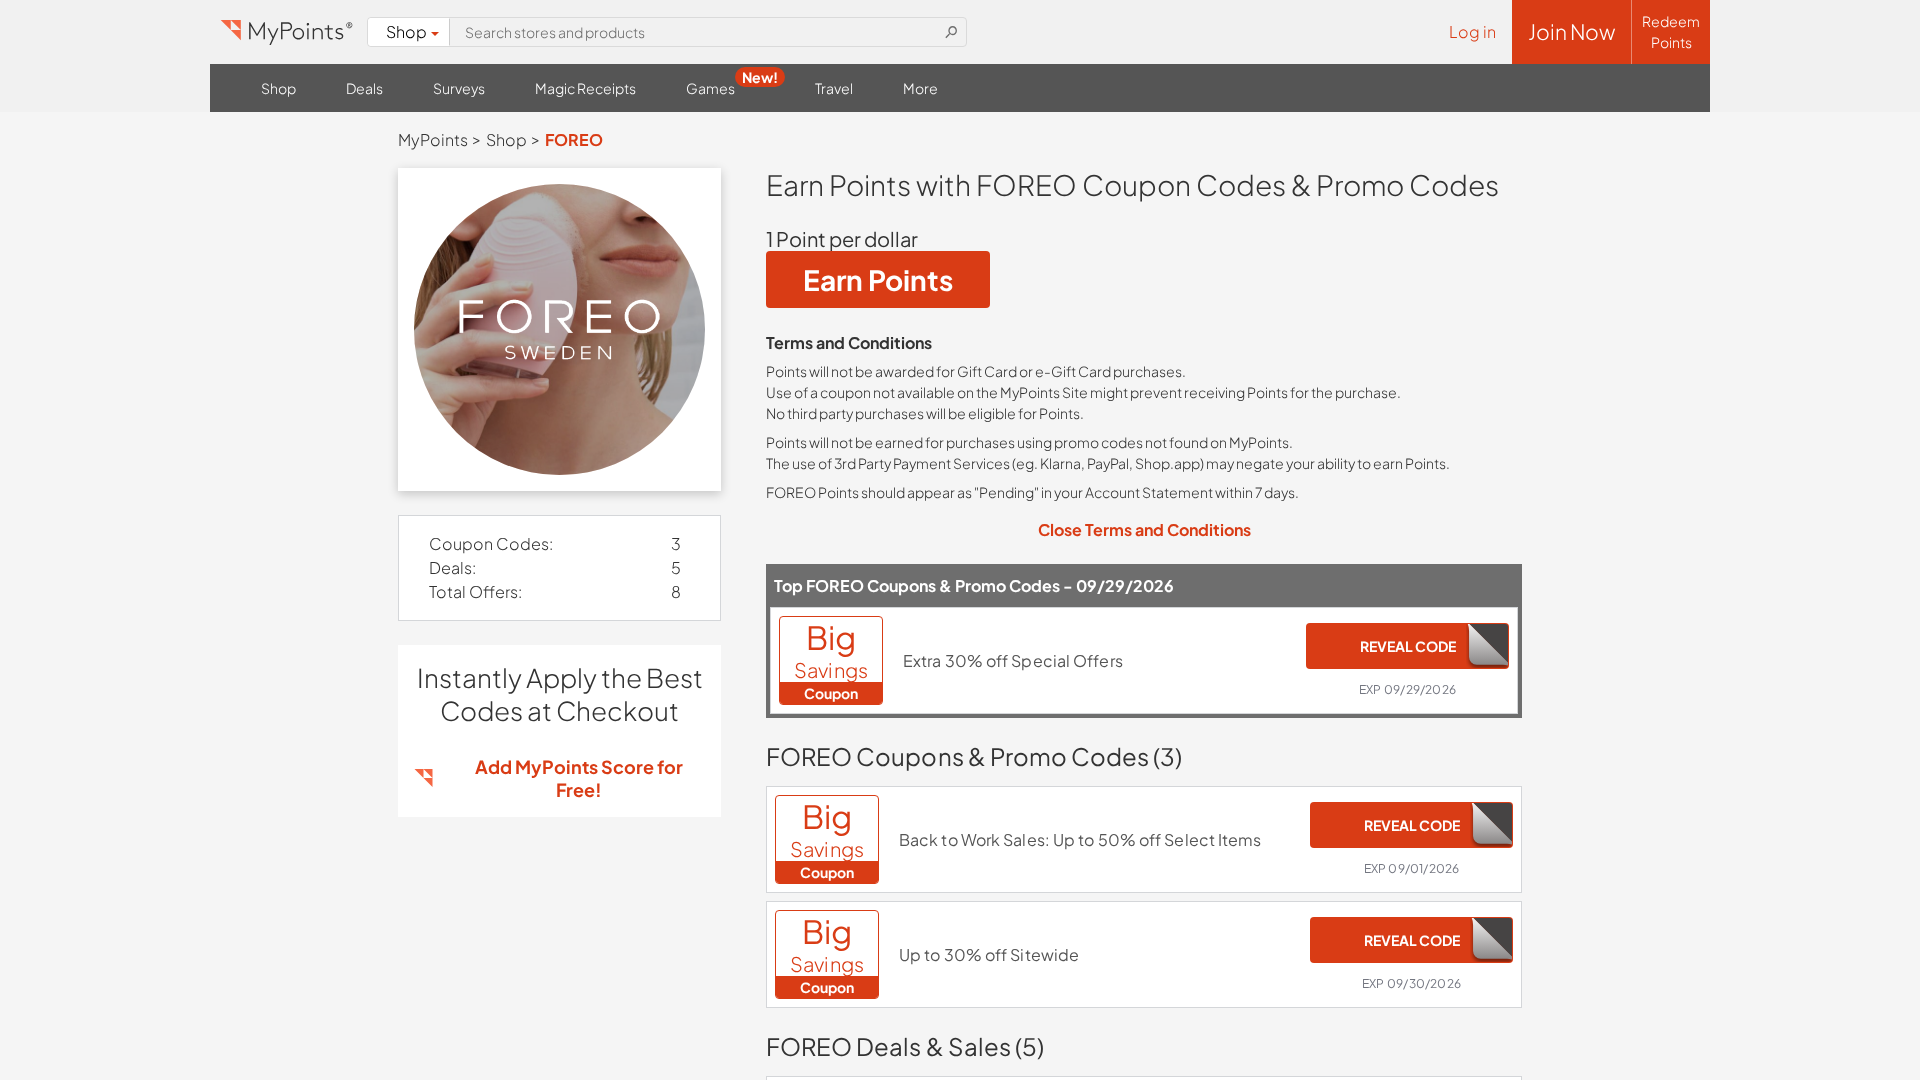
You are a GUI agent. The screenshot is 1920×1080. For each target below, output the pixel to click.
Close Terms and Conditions (1144, 529)
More (920, 88)
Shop (406, 31)
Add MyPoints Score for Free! (579, 778)
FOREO (574, 139)
